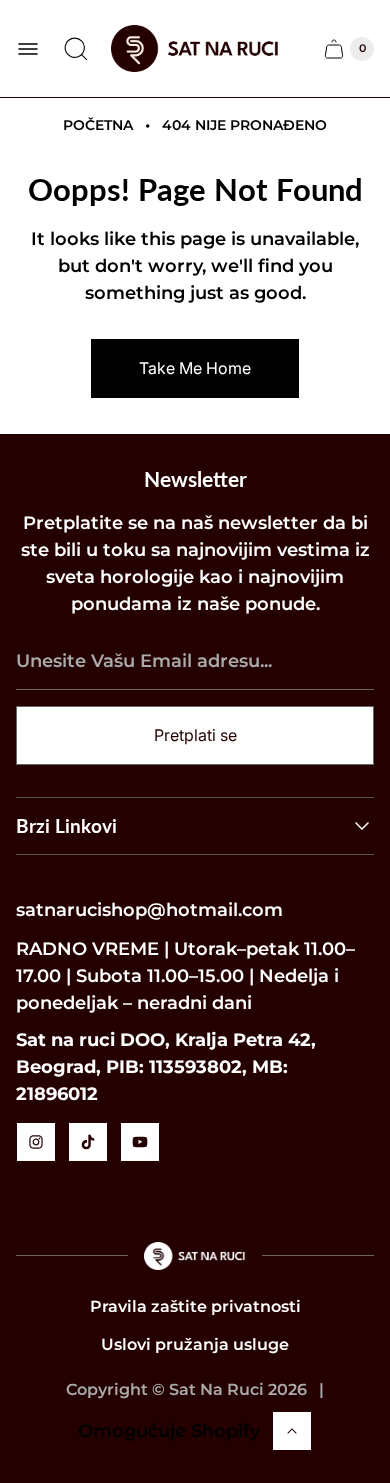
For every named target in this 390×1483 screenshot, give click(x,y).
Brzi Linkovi (66, 825)
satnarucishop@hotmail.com (149, 910)
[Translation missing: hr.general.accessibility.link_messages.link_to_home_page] (195, 1256)
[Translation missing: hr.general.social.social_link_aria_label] (36, 1142)
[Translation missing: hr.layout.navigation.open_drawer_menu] (28, 49)
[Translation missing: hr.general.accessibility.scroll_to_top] (292, 1431)
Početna (98, 125)
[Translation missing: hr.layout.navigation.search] (76, 49)
